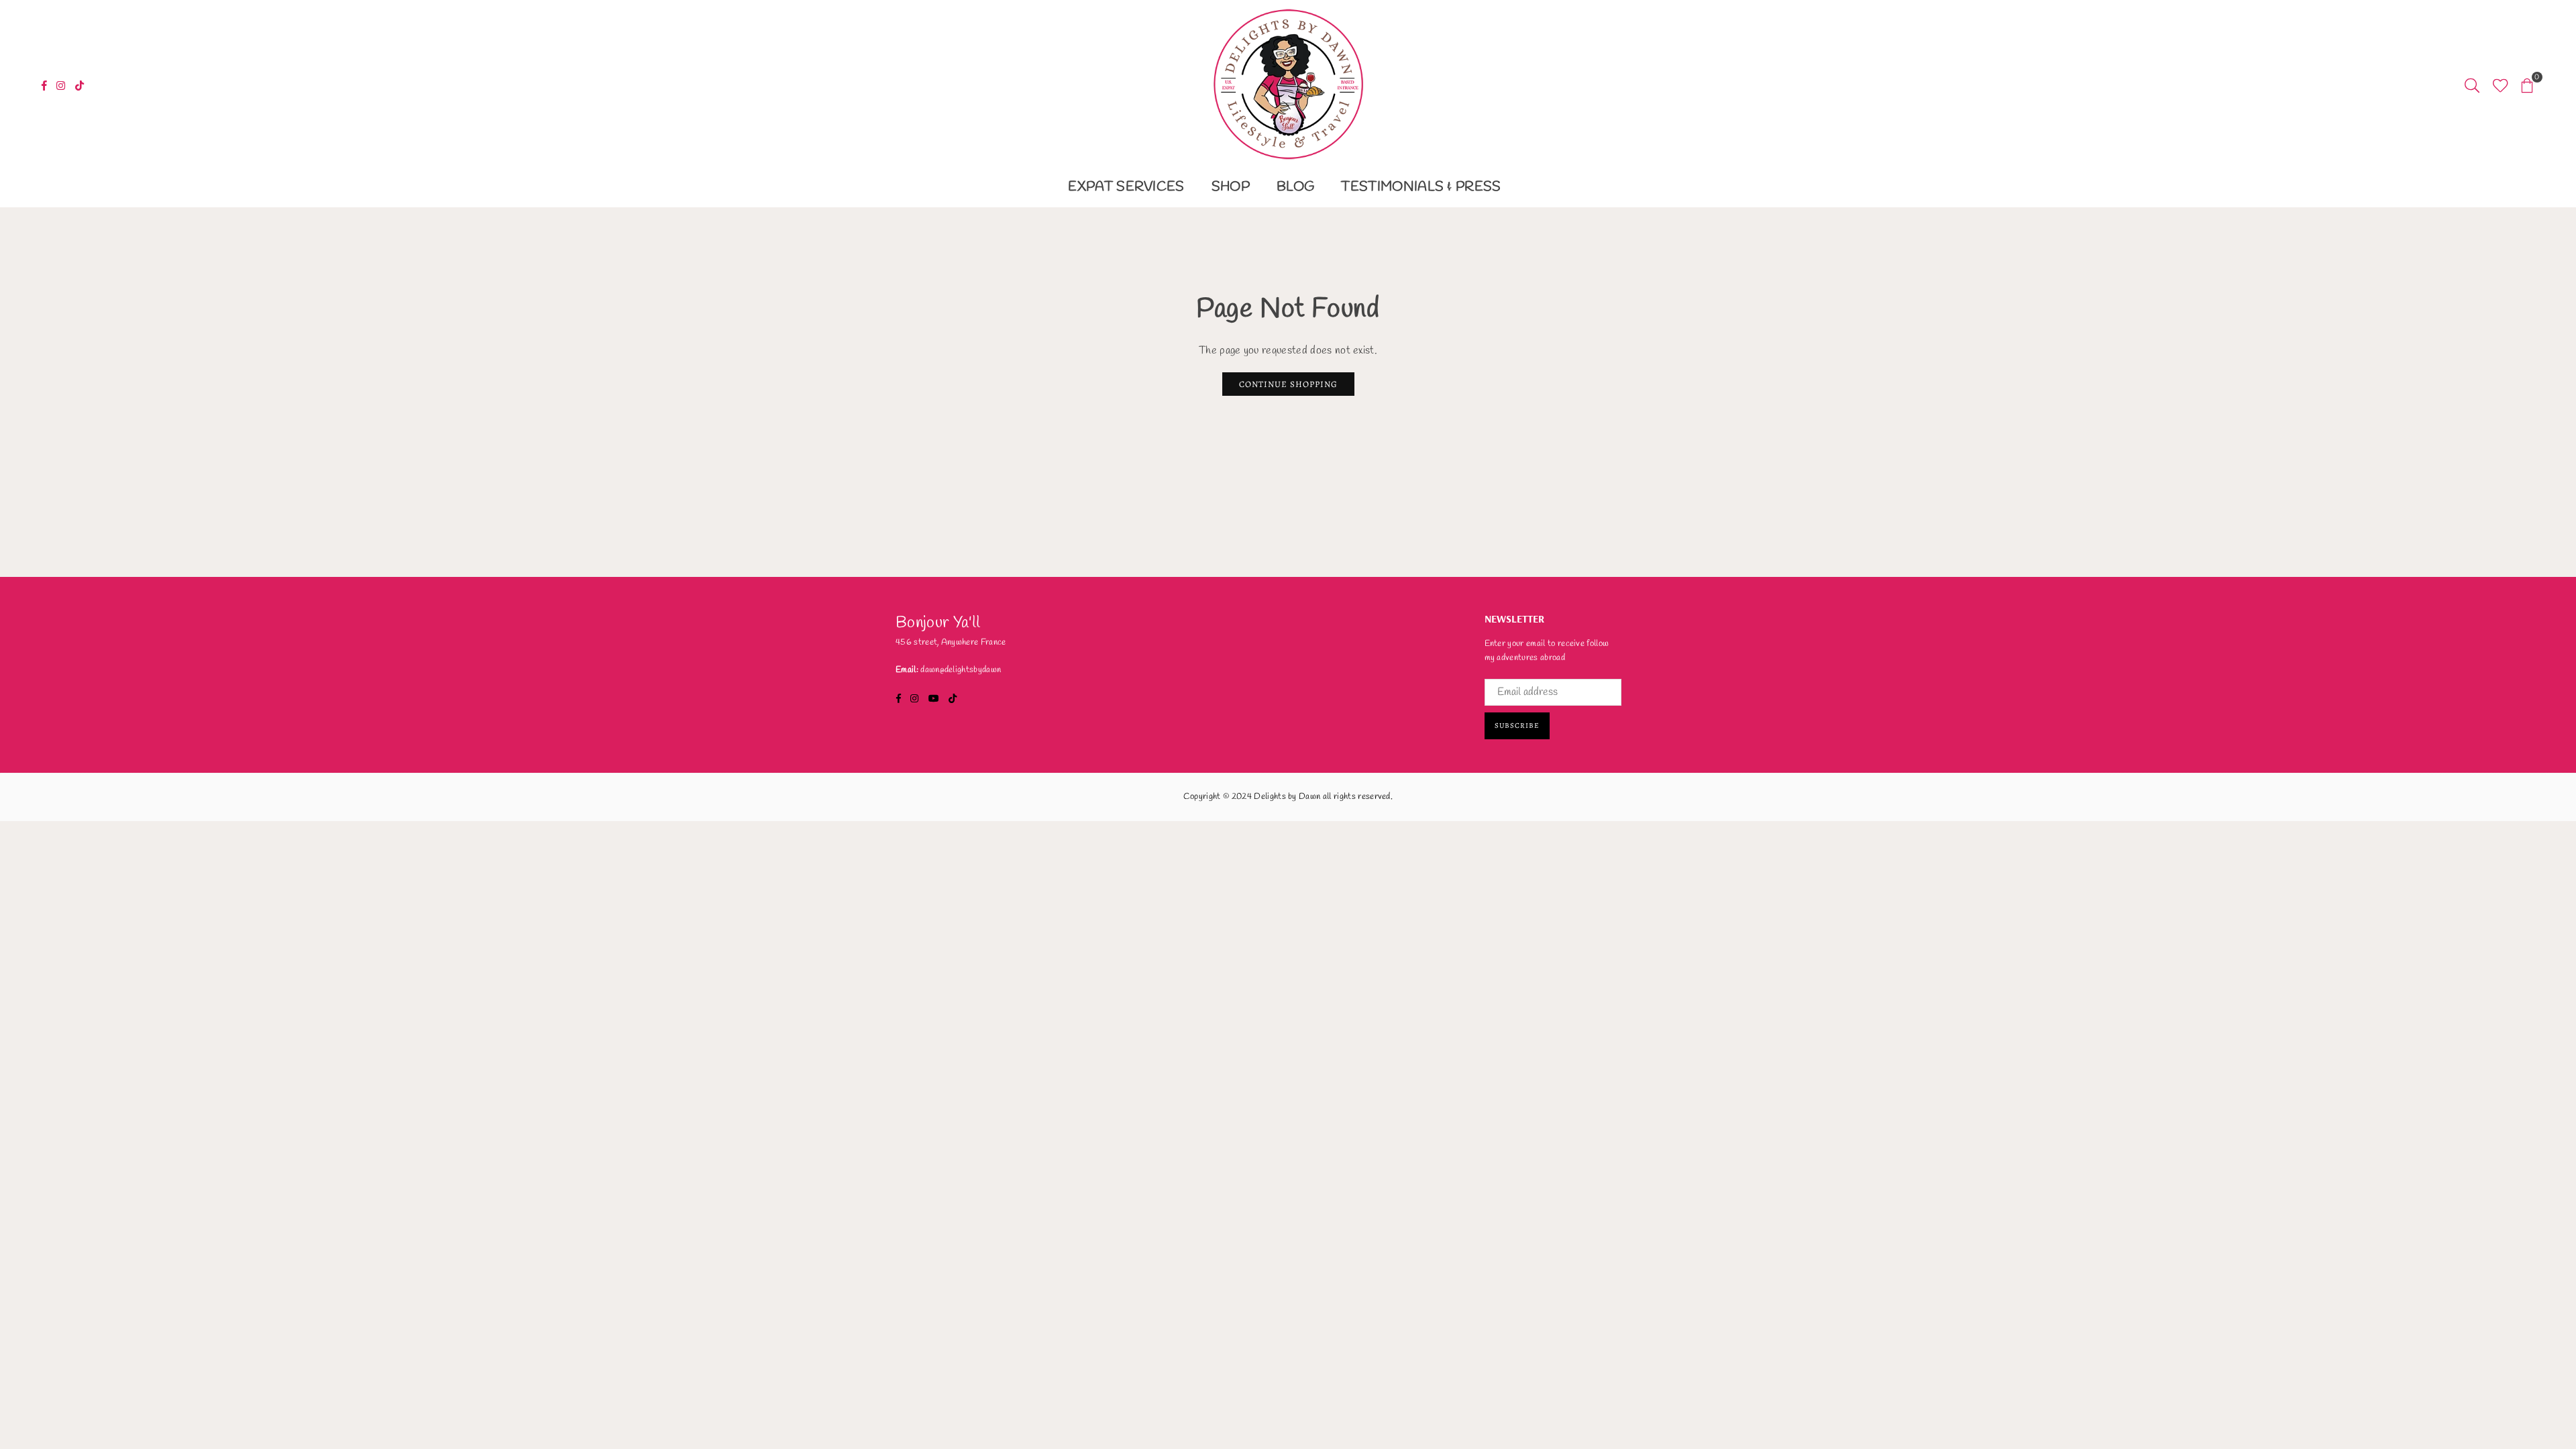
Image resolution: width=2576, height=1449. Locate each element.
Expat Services (1126, 187)
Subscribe (1517, 726)
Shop (1231, 187)
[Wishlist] (2501, 84)
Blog (1295, 187)
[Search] (2472, 84)
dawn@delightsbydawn (961, 670)
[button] (2527, 84)
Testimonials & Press (1421, 187)
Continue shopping (1288, 384)
